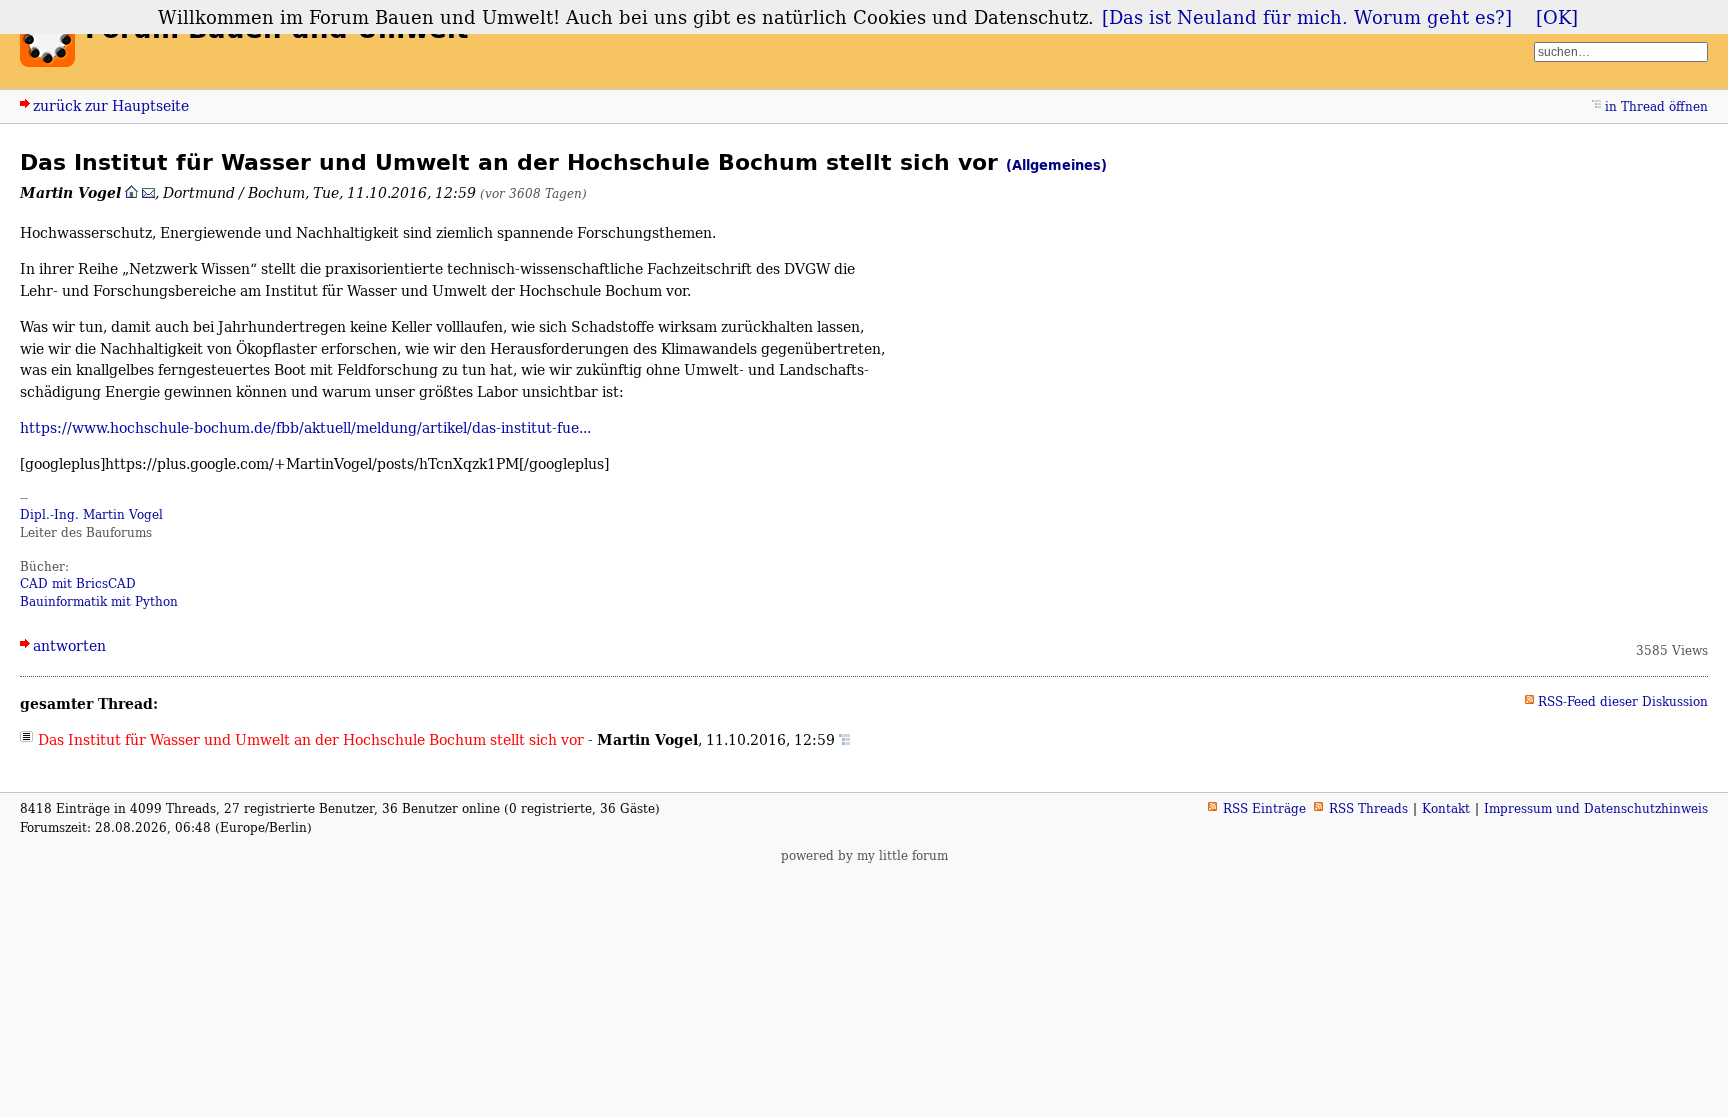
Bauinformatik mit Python (99, 601)
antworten (69, 645)
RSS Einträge (1264, 808)
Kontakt (1446, 808)
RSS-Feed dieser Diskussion (1623, 701)
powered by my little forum (864, 855)
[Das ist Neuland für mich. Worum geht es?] (1307, 17)
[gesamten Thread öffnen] (844, 739)
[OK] (1557, 17)
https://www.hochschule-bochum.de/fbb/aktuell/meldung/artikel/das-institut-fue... (305, 427)
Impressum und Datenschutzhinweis (1596, 808)
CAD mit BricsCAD (78, 583)
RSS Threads (1368, 808)
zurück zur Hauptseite (111, 105)
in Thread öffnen (1656, 106)
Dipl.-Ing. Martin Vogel (91, 514)
